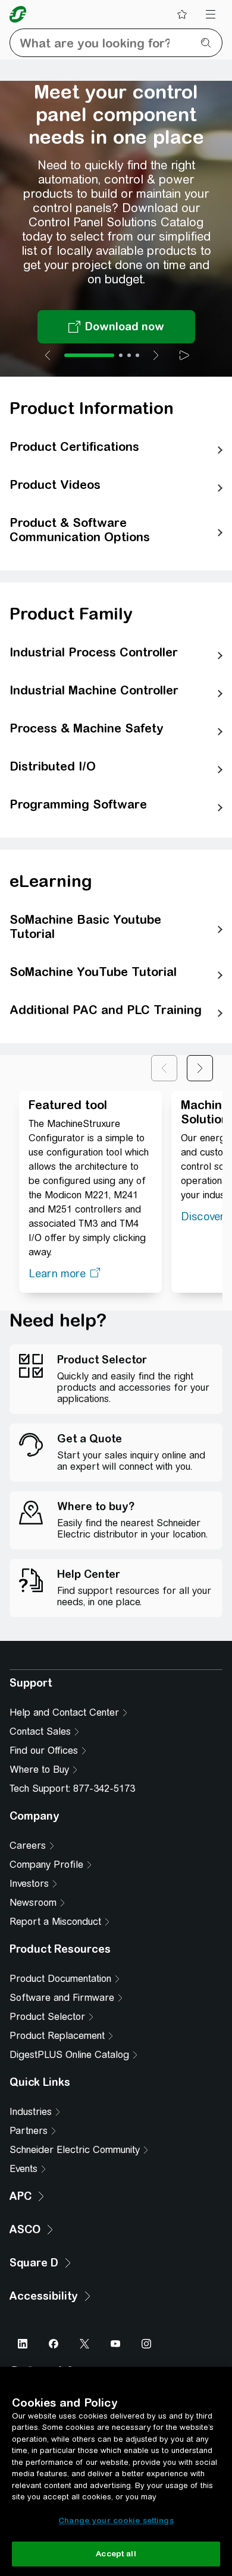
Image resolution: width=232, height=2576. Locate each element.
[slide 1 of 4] (89, 355)
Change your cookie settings (116, 2520)
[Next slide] (156, 355)
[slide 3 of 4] (129, 355)
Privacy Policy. (52, 1769)
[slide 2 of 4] (121, 355)
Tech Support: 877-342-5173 (72, 2033)
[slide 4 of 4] (137, 355)
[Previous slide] (48, 355)
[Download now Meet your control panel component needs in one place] (116, 327)
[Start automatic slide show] (184, 355)
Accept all (116, 2554)
